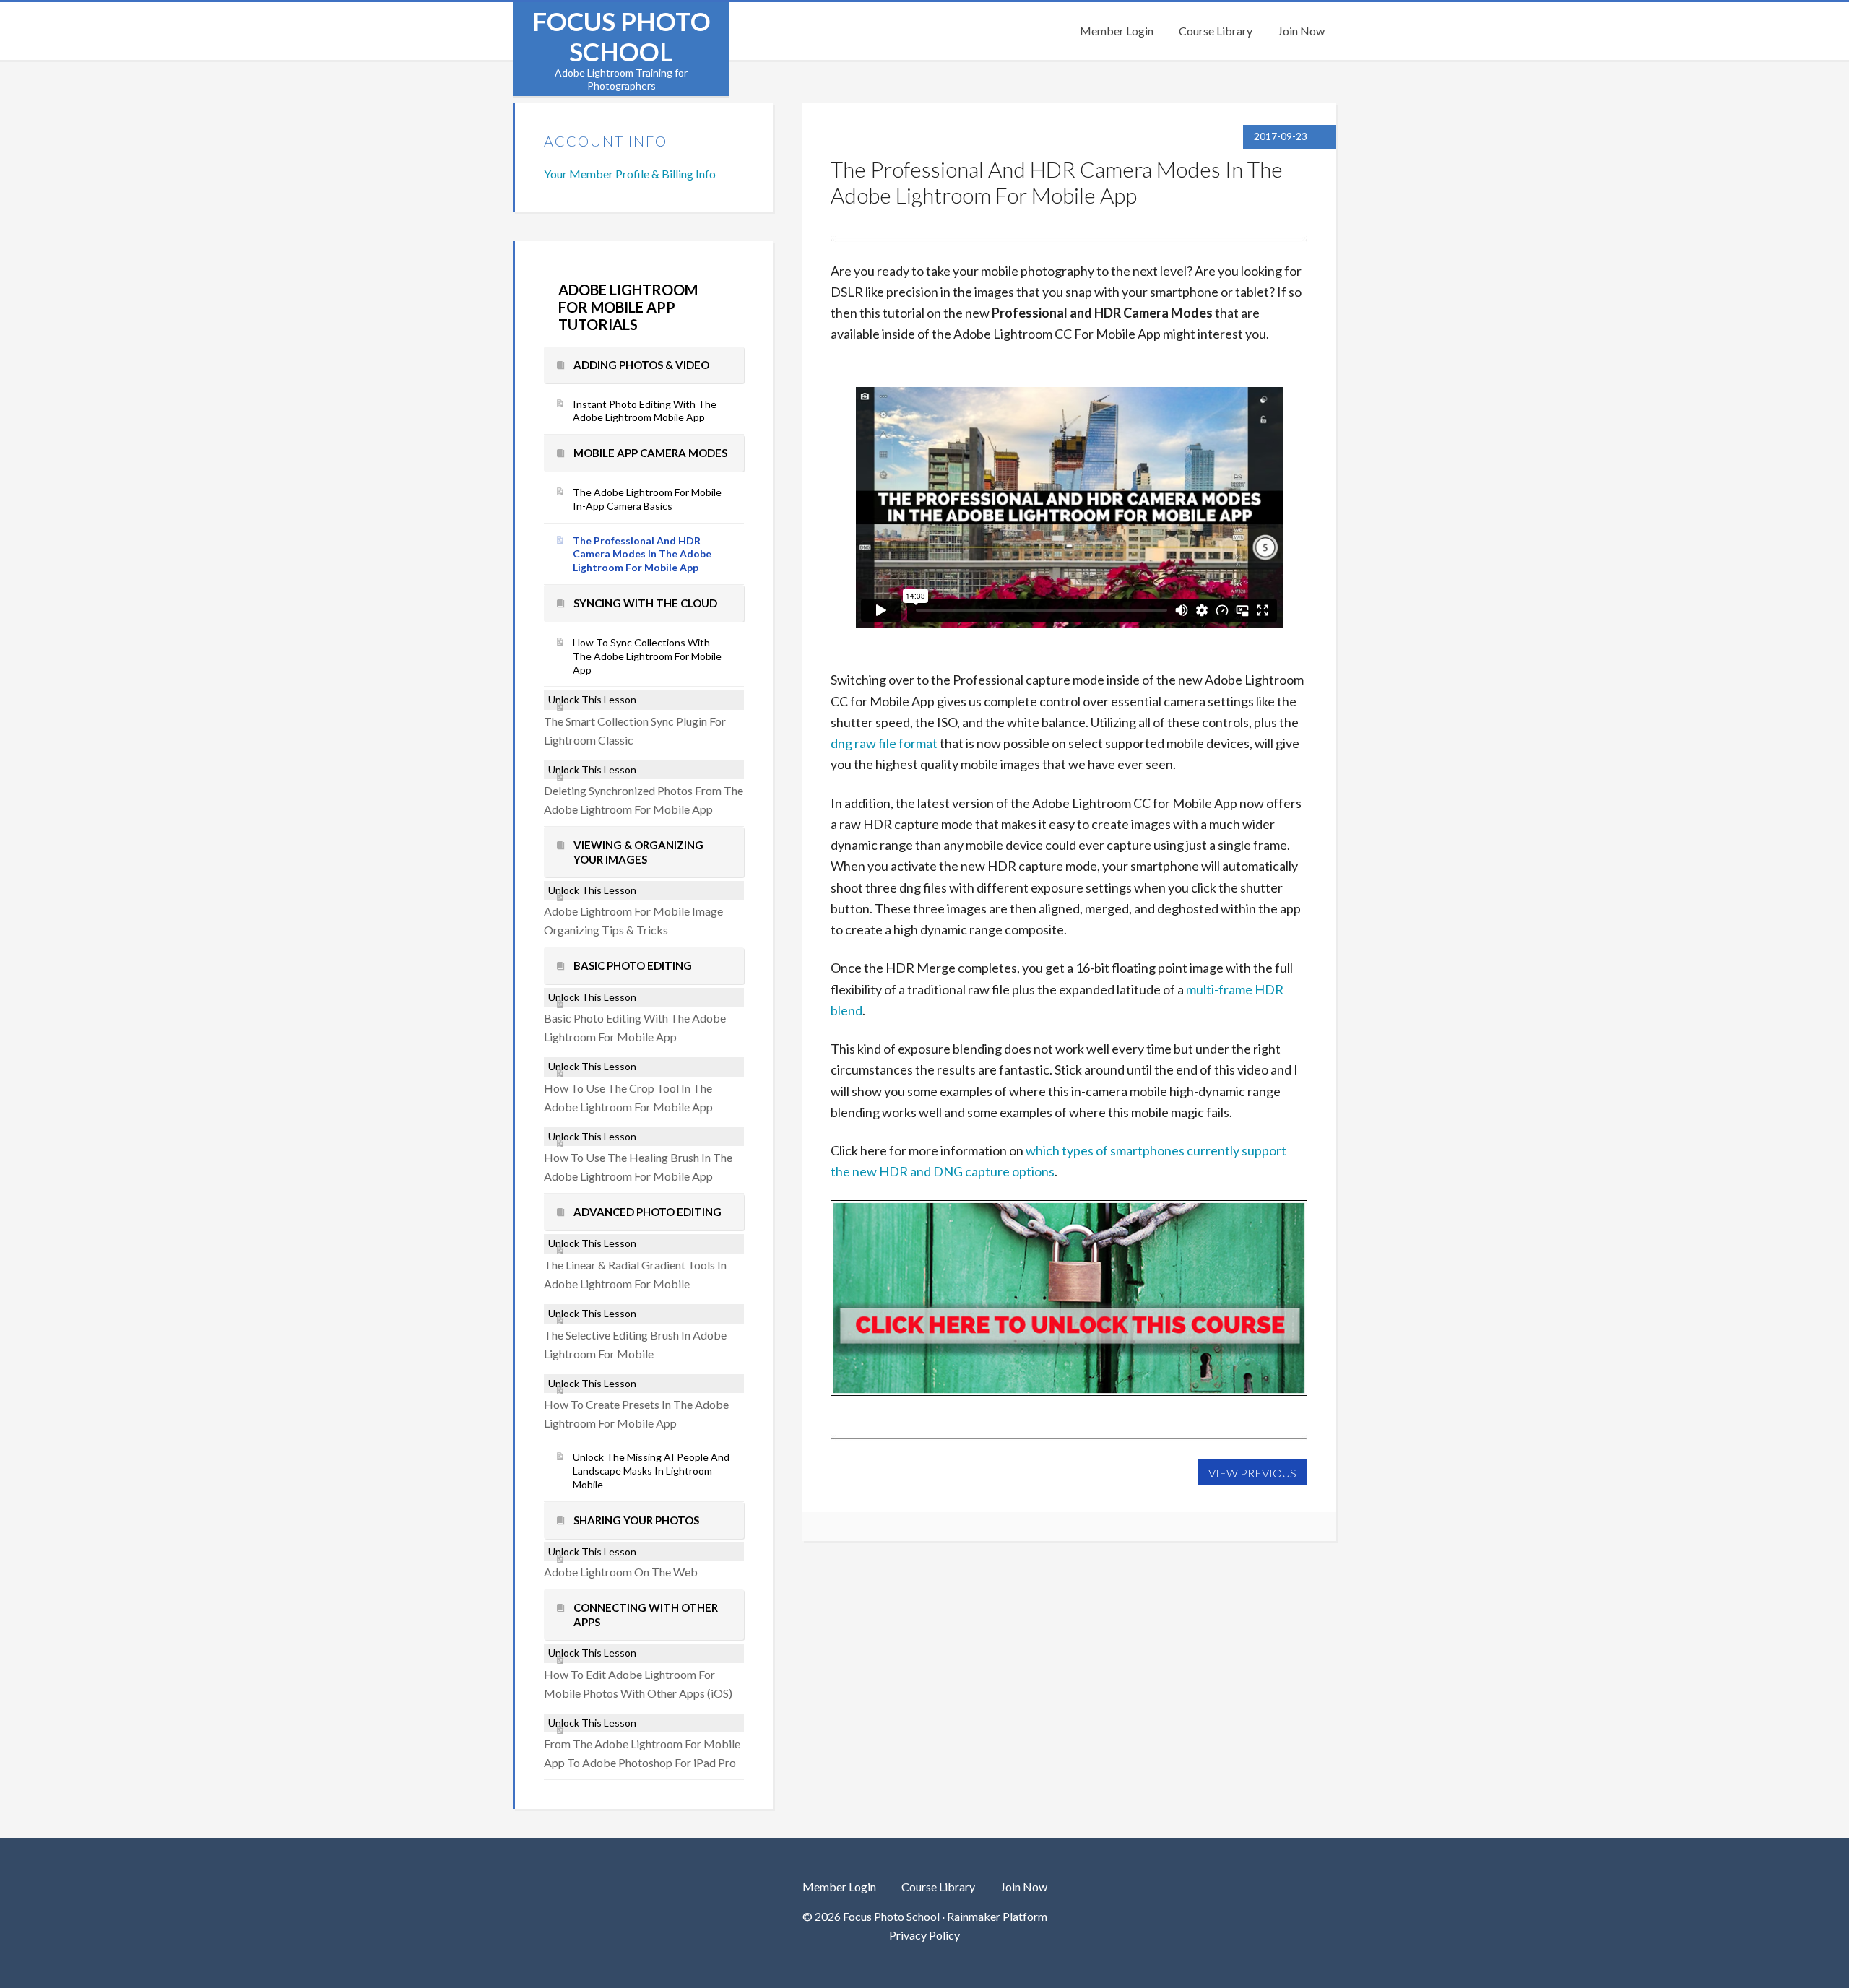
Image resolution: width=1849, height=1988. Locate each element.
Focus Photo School (622, 36)
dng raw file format (884, 743)
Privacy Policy (924, 1935)
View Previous (1252, 1473)
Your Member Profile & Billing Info (630, 174)
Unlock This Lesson (592, 699)
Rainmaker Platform (997, 1916)
